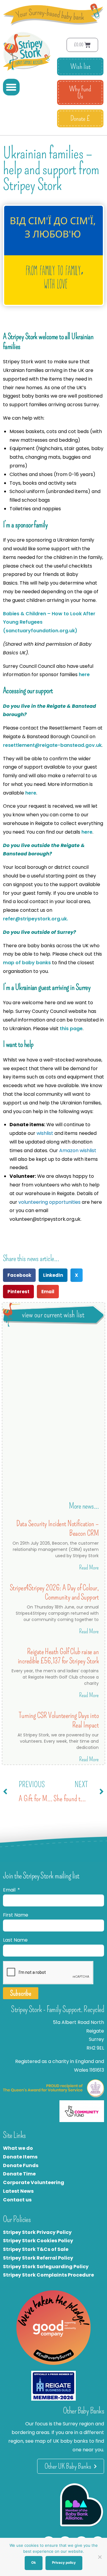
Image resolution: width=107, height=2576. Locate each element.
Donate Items (20, 2157)
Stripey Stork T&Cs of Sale (36, 2249)
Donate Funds (21, 2165)
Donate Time (19, 2174)
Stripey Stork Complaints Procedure (48, 2275)
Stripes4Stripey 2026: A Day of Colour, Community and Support (54, 1592)
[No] (100, 2557)
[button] (11, 87)
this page (71, 1029)
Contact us (17, 2200)
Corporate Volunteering (34, 2182)
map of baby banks (27, 963)
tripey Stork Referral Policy (40, 2258)
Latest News (18, 2191)
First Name (16, 1915)
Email (10, 1890)
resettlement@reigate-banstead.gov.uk (52, 745)
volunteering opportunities (49, 1202)
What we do (18, 2148)
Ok (34, 2563)
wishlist (45, 1133)
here (85, 674)
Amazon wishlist (78, 1151)
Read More (89, 1567)
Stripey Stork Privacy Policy (37, 2232)
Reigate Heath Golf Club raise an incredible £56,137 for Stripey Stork (58, 1656)
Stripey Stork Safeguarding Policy (46, 2267)
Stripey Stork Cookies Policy (38, 2241)
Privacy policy (64, 2563)
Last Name (15, 1940)
